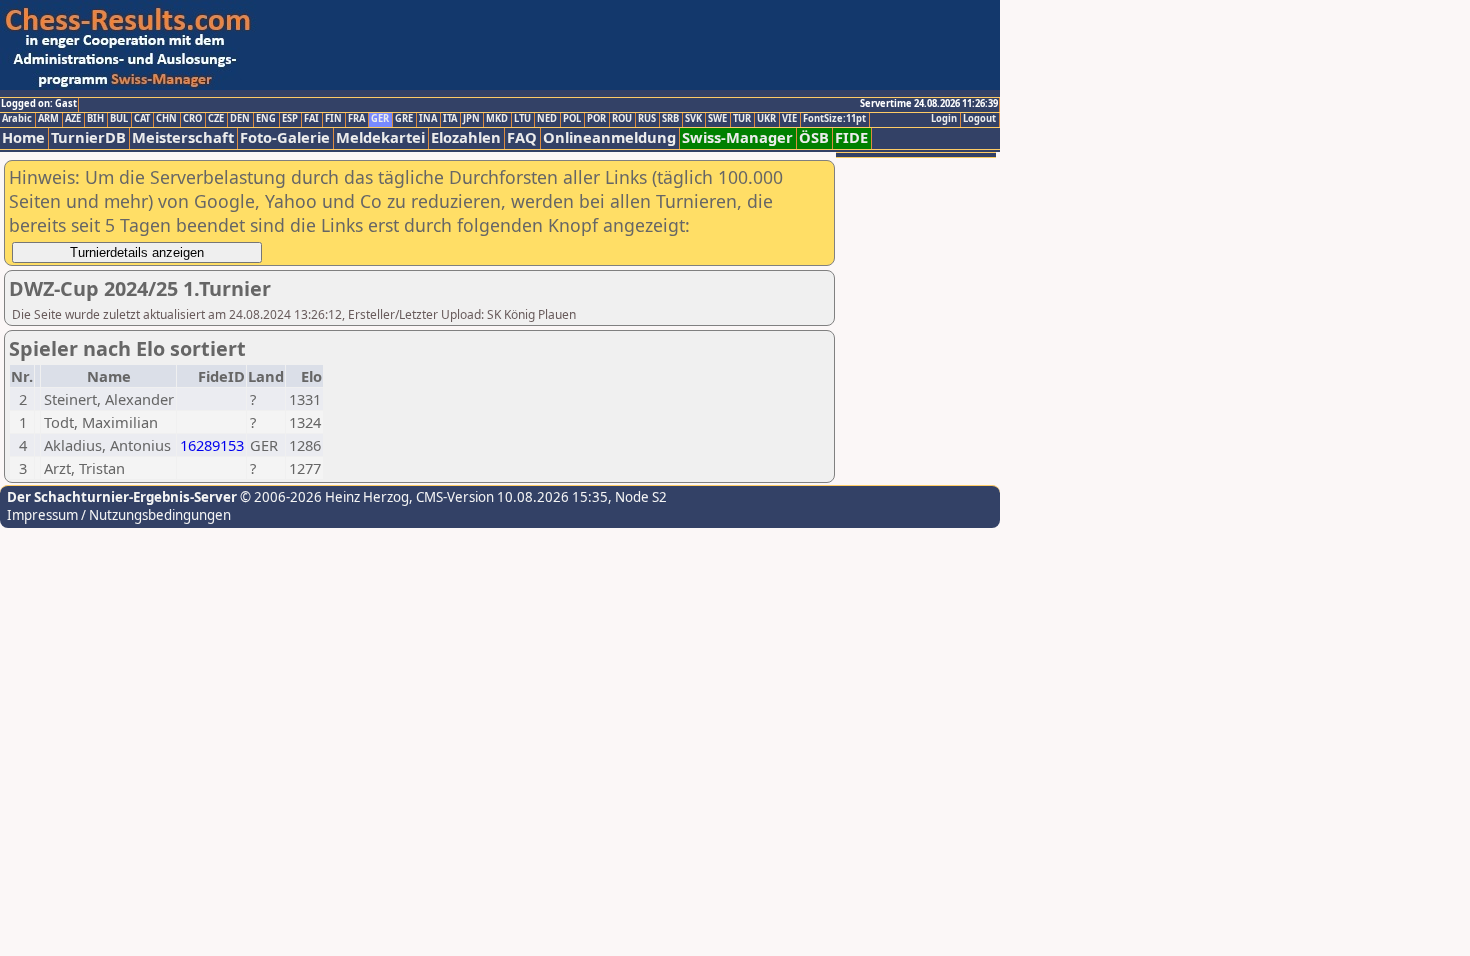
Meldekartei (380, 137)
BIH (95, 119)
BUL (119, 119)
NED (547, 119)
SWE (717, 119)
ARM (48, 119)
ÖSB (814, 137)
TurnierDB (88, 137)
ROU (622, 119)
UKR (766, 119)
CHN (166, 119)
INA (428, 119)
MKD (497, 119)
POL (572, 119)
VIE (789, 119)
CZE (216, 119)
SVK (693, 119)
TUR (742, 119)
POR (596, 119)
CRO (192, 119)
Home (23, 137)
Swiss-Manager (737, 137)
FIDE (851, 137)
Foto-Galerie (285, 137)
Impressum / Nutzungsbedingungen (119, 515)
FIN (333, 119)
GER (380, 119)
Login (944, 119)
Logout (979, 119)
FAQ (522, 137)
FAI (311, 119)
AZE (73, 119)
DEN (240, 119)
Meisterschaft (183, 137)
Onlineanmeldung (609, 137)
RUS (647, 119)
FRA (356, 119)
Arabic (17, 119)
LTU (522, 119)
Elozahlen (466, 137)
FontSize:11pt (834, 119)
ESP (290, 119)
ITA (450, 119)
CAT (142, 119)
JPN (471, 119)
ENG (266, 119)
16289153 (212, 445)
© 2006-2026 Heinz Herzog (323, 497)
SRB (670, 119)
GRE (404, 119)
